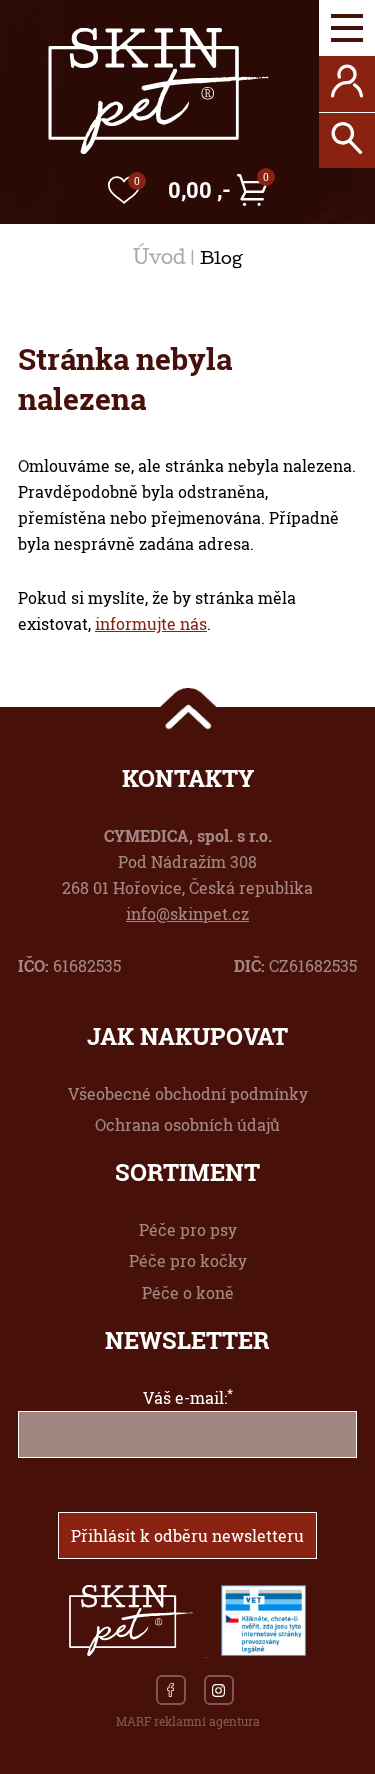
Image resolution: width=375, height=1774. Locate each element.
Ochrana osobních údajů (187, 1124)
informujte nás (151, 623)
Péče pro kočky (188, 1260)
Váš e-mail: (188, 1397)
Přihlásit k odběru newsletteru (187, 1535)
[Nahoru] (188, 710)
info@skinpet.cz (187, 913)
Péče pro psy (188, 1229)
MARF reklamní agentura (188, 1721)
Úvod (159, 260)
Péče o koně (188, 1292)
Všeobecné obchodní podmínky (188, 1093)
